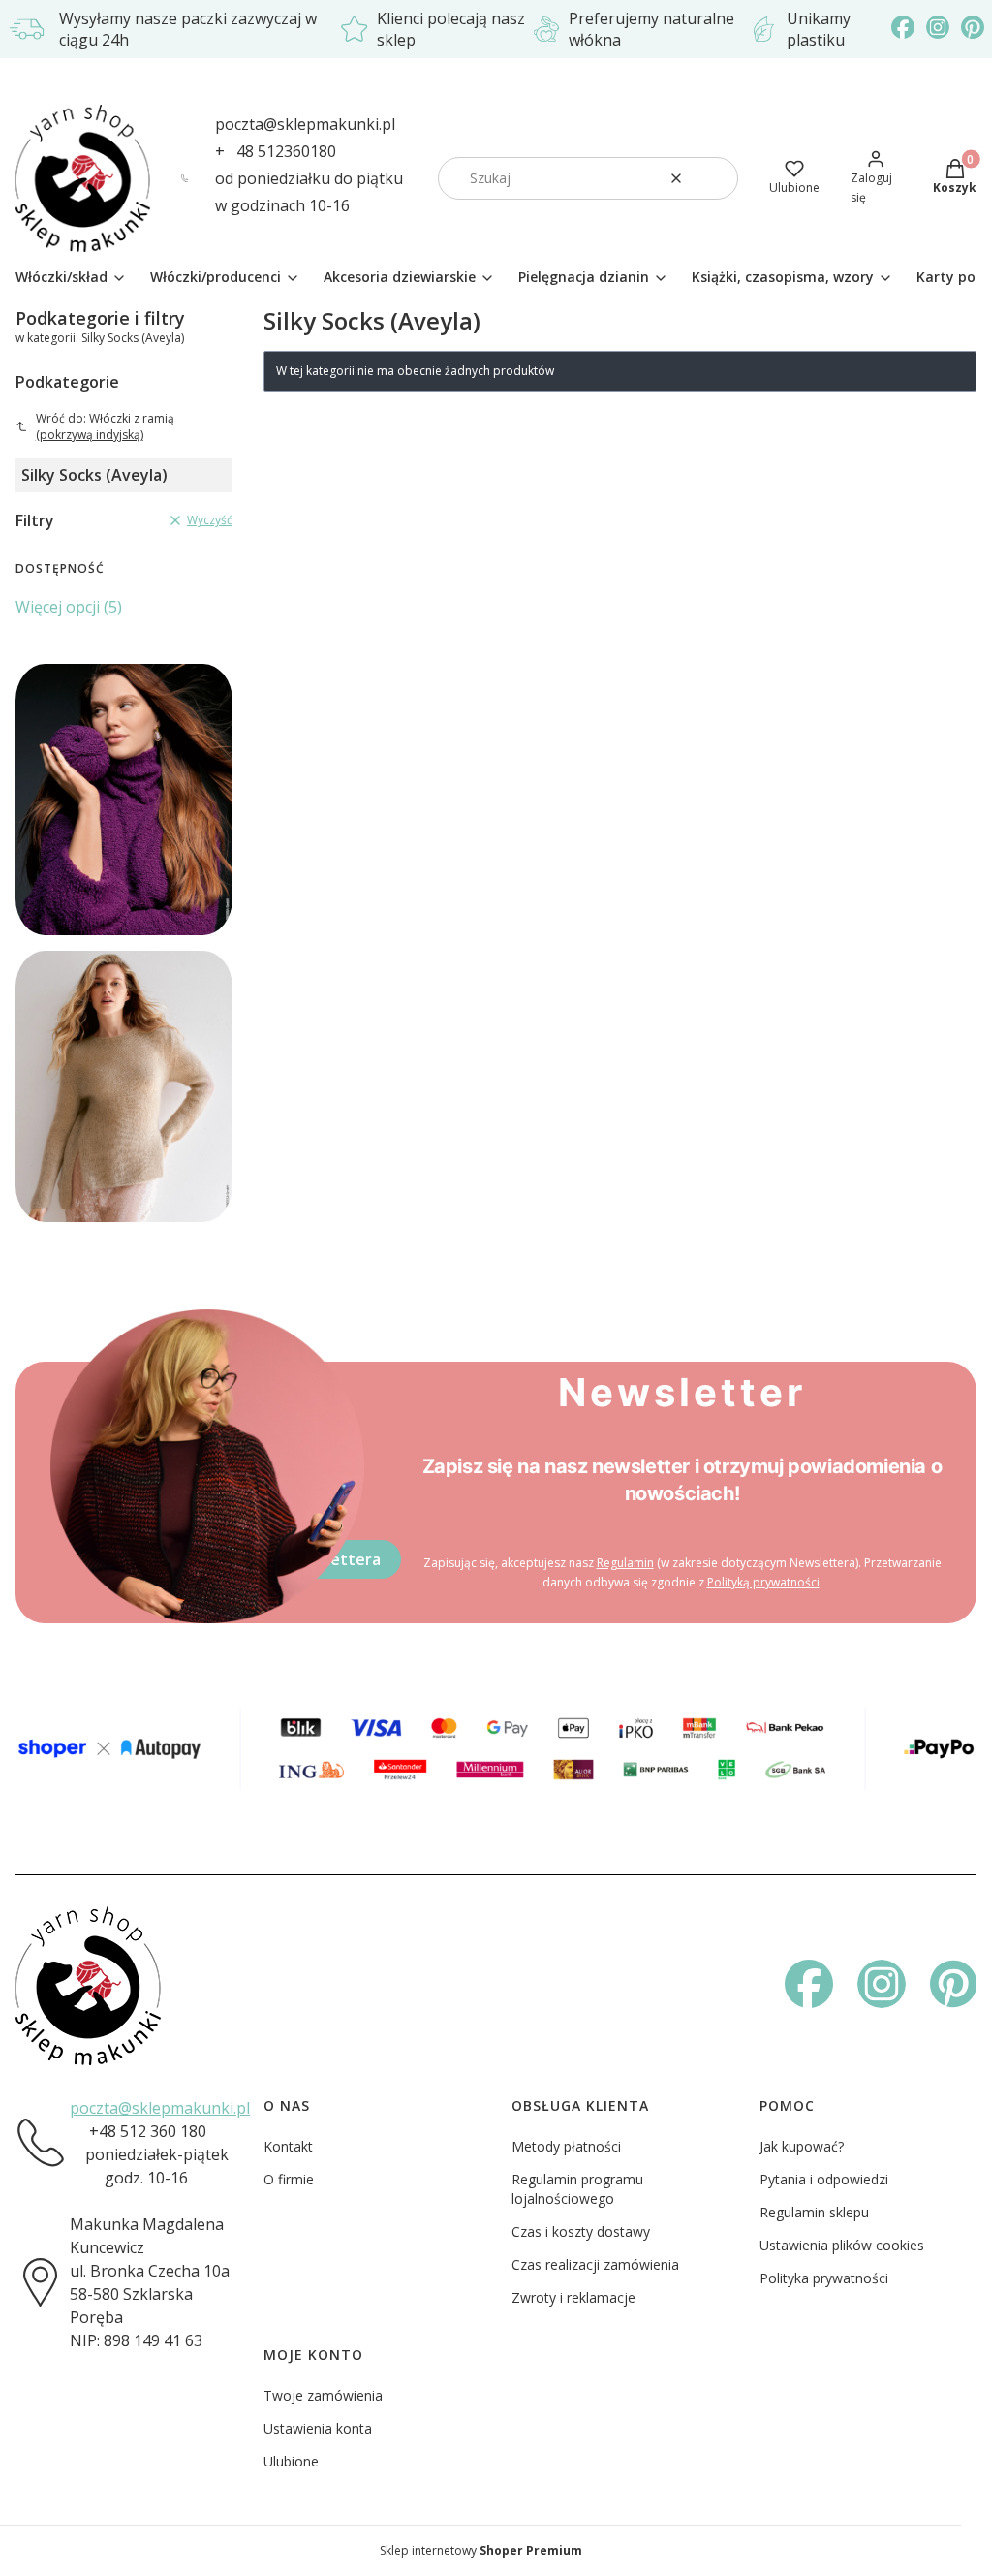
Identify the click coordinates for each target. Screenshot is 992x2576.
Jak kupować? (802, 2146)
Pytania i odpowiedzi (824, 2179)
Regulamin (625, 1563)
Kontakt (288, 2146)
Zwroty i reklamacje (573, 2297)
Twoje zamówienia (323, 2395)
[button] (716, 178)
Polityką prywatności (763, 1582)
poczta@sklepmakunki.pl (305, 124)
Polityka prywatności (824, 2278)
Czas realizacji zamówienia (595, 2264)
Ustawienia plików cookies (842, 2245)
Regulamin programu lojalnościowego (577, 2189)
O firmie (289, 2179)
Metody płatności (566, 2146)
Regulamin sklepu (814, 2212)
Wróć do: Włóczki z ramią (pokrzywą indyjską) (105, 426)
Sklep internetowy (481, 2550)
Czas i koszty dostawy (581, 2231)
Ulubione (291, 2461)
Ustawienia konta (318, 2428)
